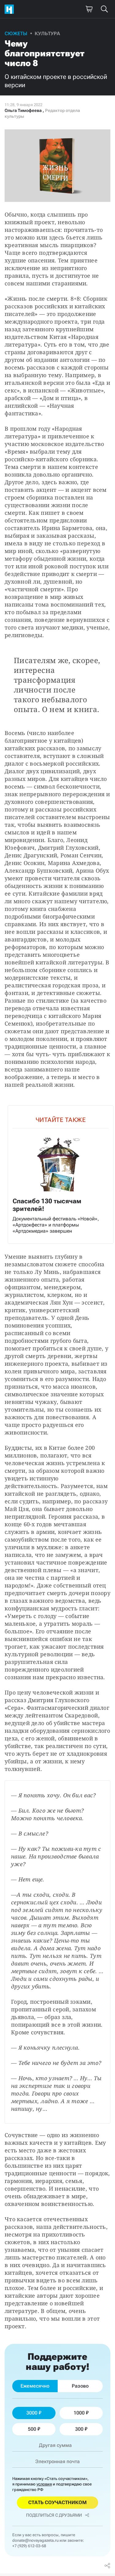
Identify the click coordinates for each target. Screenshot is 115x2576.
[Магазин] (89, 9)
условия (44, 2484)
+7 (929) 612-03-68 (29, 2546)
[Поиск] (104, 9)
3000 (32, 2413)
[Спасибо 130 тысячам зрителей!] (61, 1175)
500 (32, 2429)
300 (79, 2429)
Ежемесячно (35, 2386)
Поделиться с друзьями (54, 2515)
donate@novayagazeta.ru (35, 2540)
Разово (80, 2386)
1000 (79, 2413)
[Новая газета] (11, 9)
